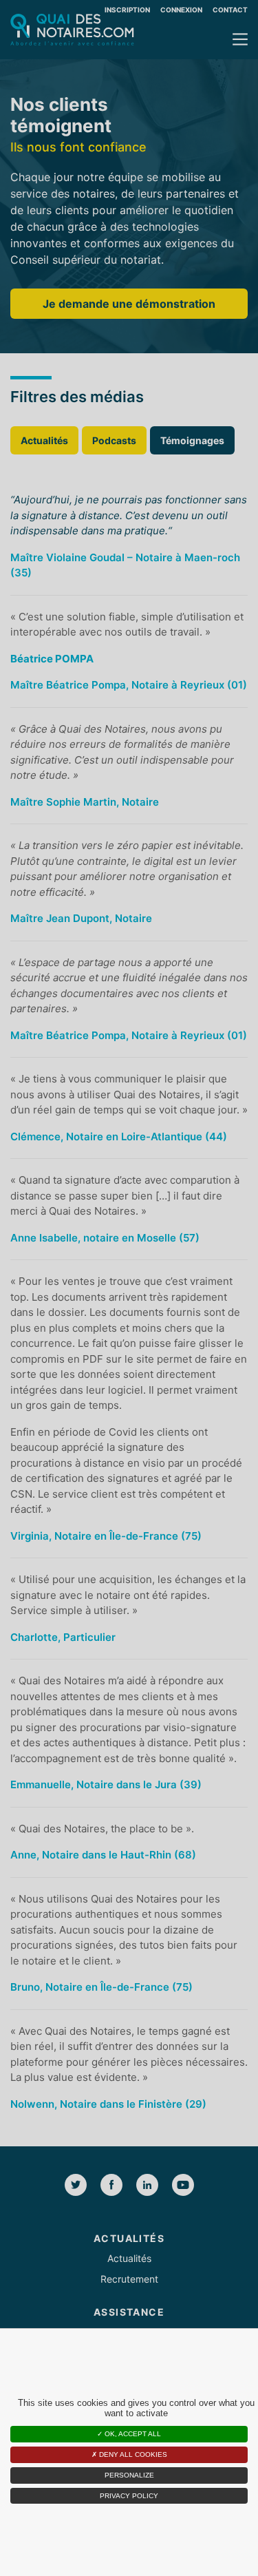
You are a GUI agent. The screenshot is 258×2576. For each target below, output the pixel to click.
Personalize (129, 2475)
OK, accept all (132, 2434)
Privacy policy (129, 2496)
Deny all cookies (132, 2454)
